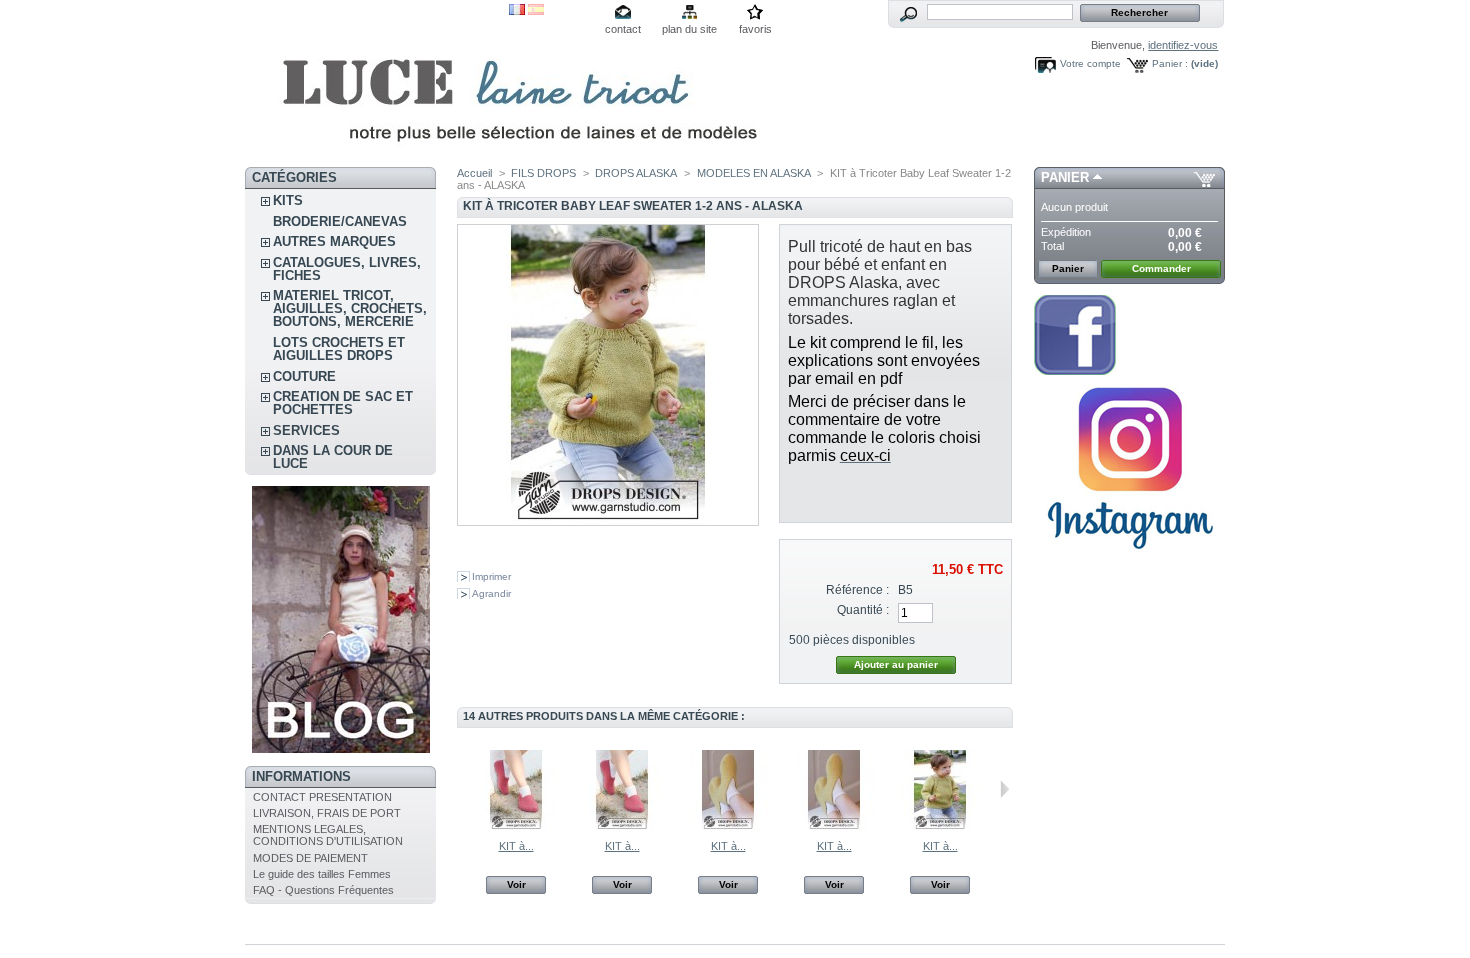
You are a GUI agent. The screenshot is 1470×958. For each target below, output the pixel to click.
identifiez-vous (1183, 45)
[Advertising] (1130, 557)
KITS (288, 200)
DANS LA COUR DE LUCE (333, 457)
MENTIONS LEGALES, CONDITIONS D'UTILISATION (328, 835)
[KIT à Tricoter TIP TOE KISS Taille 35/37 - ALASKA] (516, 826)
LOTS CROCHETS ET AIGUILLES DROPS (339, 349)
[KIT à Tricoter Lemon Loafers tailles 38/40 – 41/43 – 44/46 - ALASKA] (834, 826)
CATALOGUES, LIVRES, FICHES (347, 269)
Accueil (474, 173)
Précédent (461, 789)
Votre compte (1090, 63)
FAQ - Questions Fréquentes (323, 890)
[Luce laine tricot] (377, 83)
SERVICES (306, 430)
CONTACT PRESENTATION (322, 797)
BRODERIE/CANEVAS (340, 221)
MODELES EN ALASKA (754, 173)
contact (623, 29)
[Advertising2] (1075, 371)
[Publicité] (341, 749)
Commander (1161, 268)
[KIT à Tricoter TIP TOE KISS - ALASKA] (622, 826)
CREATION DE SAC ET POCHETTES (343, 403)
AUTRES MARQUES (334, 241)
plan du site (689, 29)
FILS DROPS (543, 173)
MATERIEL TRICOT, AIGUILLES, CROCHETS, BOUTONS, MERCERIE (350, 308)
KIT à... (516, 846)
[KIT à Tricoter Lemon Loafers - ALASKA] (728, 826)
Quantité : (863, 610)
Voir (516, 884)
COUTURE (304, 376)
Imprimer (491, 576)
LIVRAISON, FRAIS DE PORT (327, 813)
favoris (755, 29)
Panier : (1170, 63)
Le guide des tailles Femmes (322, 874)
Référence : (857, 590)
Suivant (1004, 789)
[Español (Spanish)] (536, 11)
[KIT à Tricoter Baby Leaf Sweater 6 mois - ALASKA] (940, 826)
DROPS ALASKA (636, 173)
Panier (1065, 177)
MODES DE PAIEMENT (310, 858)
